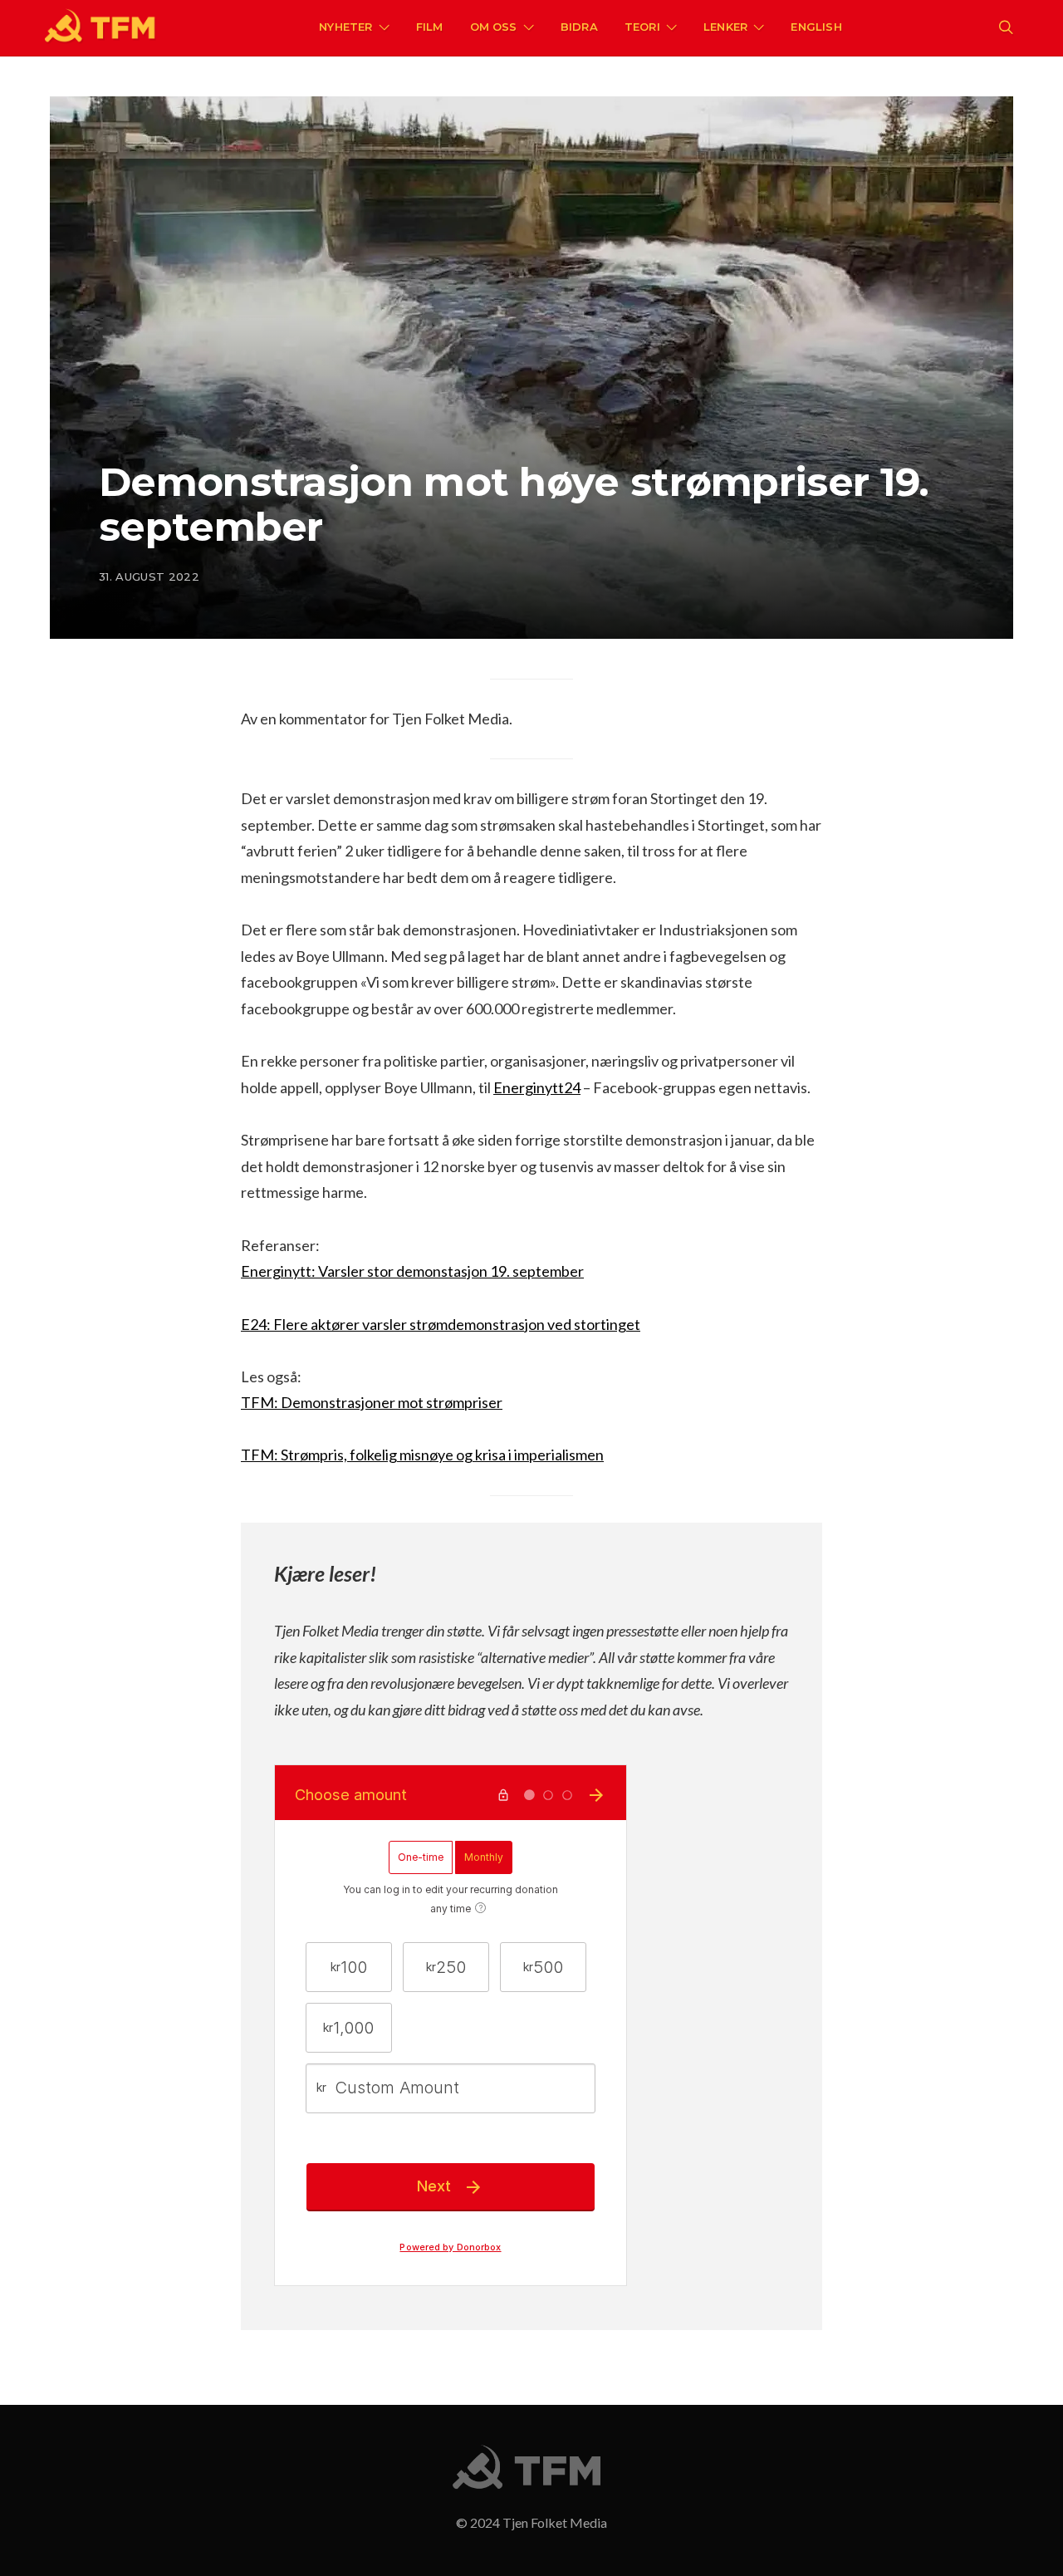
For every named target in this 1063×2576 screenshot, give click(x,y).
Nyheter (345, 27)
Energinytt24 (537, 1087)
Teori (642, 27)
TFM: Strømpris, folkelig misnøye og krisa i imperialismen (422, 1455)
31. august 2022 (149, 577)
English (816, 27)
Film (430, 27)
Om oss (494, 27)
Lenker (725, 27)
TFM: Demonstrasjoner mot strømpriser (372, 1402)
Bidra (579, 27)
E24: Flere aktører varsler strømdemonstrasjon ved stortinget (441, 1324)
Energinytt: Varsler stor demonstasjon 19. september (412, 1271)
